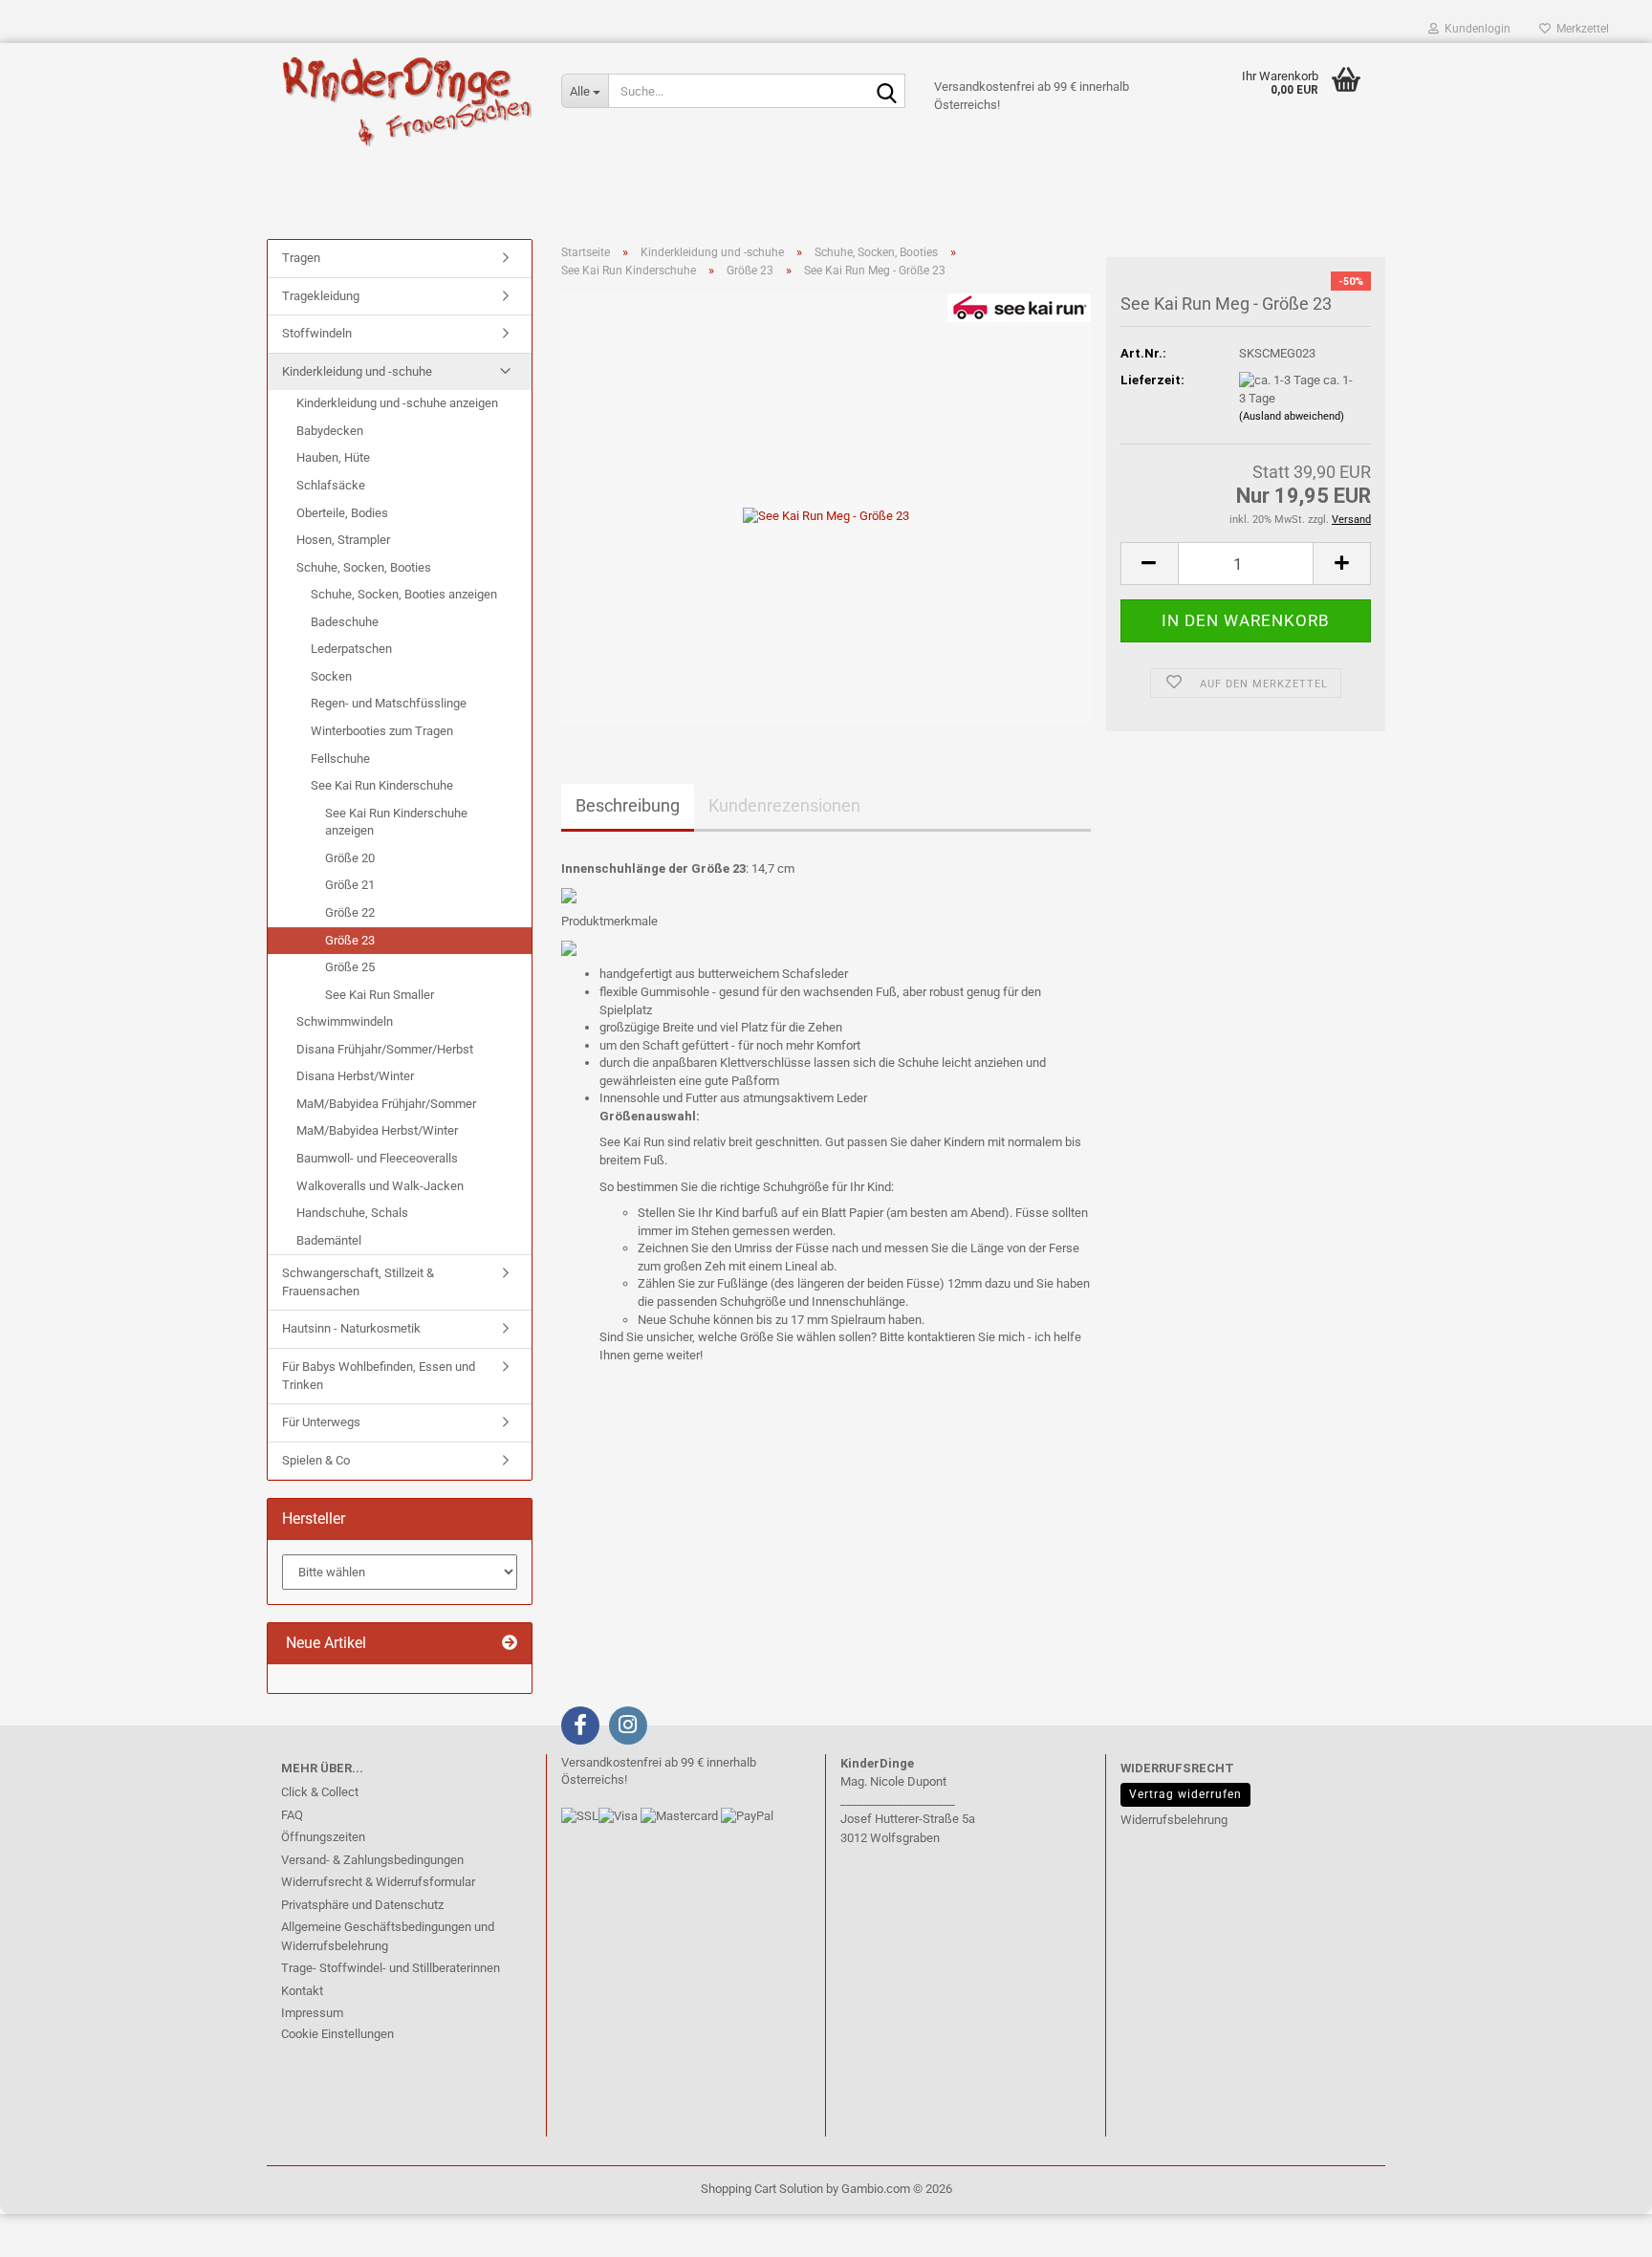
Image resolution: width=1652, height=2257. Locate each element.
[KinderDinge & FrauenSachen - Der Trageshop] (407, 100)
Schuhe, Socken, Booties (364, 567)
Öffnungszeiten (323, 1837)
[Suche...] (887, 92)
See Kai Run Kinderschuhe (382, 785)
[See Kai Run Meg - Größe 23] (826, 508)
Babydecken (330, 431)
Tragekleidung (321, 296)
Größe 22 (350, 912)
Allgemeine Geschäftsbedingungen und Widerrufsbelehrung (388, 1936)
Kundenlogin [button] (1475, 29)
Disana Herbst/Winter (355, 1076)
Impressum (312, 2013)
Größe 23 (350, 940)
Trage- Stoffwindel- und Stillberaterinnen (391, 1968)
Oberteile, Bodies (342, 513)
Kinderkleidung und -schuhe (357, 371)
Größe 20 (350, 858)
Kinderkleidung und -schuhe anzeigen (397, 403)
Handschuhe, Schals (352, 1213)
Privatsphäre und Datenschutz (362, 1905)
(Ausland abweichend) (1292, 416)
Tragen (301, 258)
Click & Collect (320, 1792)
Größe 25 (350, 967)
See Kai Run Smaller (380, 995)
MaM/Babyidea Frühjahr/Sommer (386, 1104)
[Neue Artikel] (510, 1644)
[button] (1149, 564)
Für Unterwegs (321, 1422)
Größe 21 (350, 885)
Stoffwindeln (317, 333)
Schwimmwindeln (345, 1021)
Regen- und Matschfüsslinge (389, 703)
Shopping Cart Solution (762, 2189)
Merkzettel (1580, 29)
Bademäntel (329, 1240)
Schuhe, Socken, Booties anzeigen (404, 594)
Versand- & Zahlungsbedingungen (372, 1860)
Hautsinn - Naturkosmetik (351, 1328)
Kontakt (302, 1991)
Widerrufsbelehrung (1174, 1820)
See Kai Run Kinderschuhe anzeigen (396, 822)
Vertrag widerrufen (1185, 1794)
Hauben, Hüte (333, 457)
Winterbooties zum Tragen (382, 731)
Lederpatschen (351, 649)
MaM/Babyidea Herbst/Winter (377, 1130)
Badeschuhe (345, 622)
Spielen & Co (316, 1460)
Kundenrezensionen (784, 805)
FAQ (292, 1815)
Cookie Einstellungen (337, 2034)
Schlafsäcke (331, 485)
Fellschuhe (340, 759)
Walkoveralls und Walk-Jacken (380, 1186)
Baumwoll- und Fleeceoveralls (377, 1158)
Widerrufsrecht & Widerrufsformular (378, 1882)
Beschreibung (628, 805)
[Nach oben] (53, 2228)
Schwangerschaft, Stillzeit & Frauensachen (358, 1282)
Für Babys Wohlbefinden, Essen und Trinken (379, 1376)
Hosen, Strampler (343, 540)
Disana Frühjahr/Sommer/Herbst (385, 1049)
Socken (331, 676)
